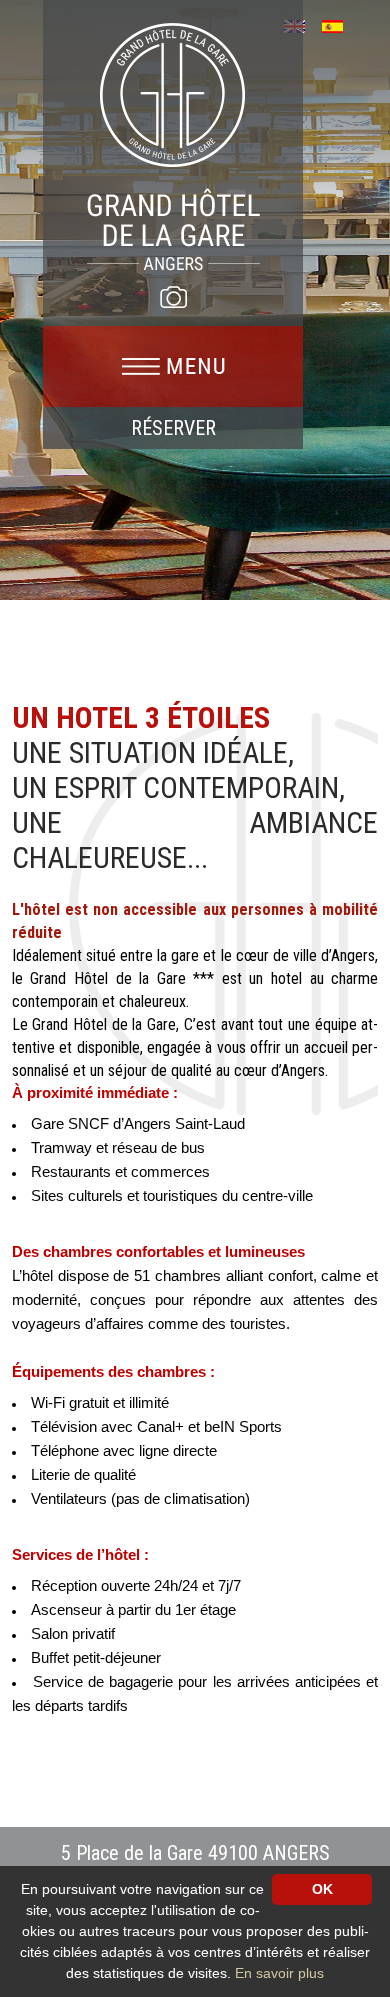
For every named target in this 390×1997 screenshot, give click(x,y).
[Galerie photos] (173, 297)
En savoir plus (279, 1973)
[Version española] (339, 24)
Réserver (173, 428)
